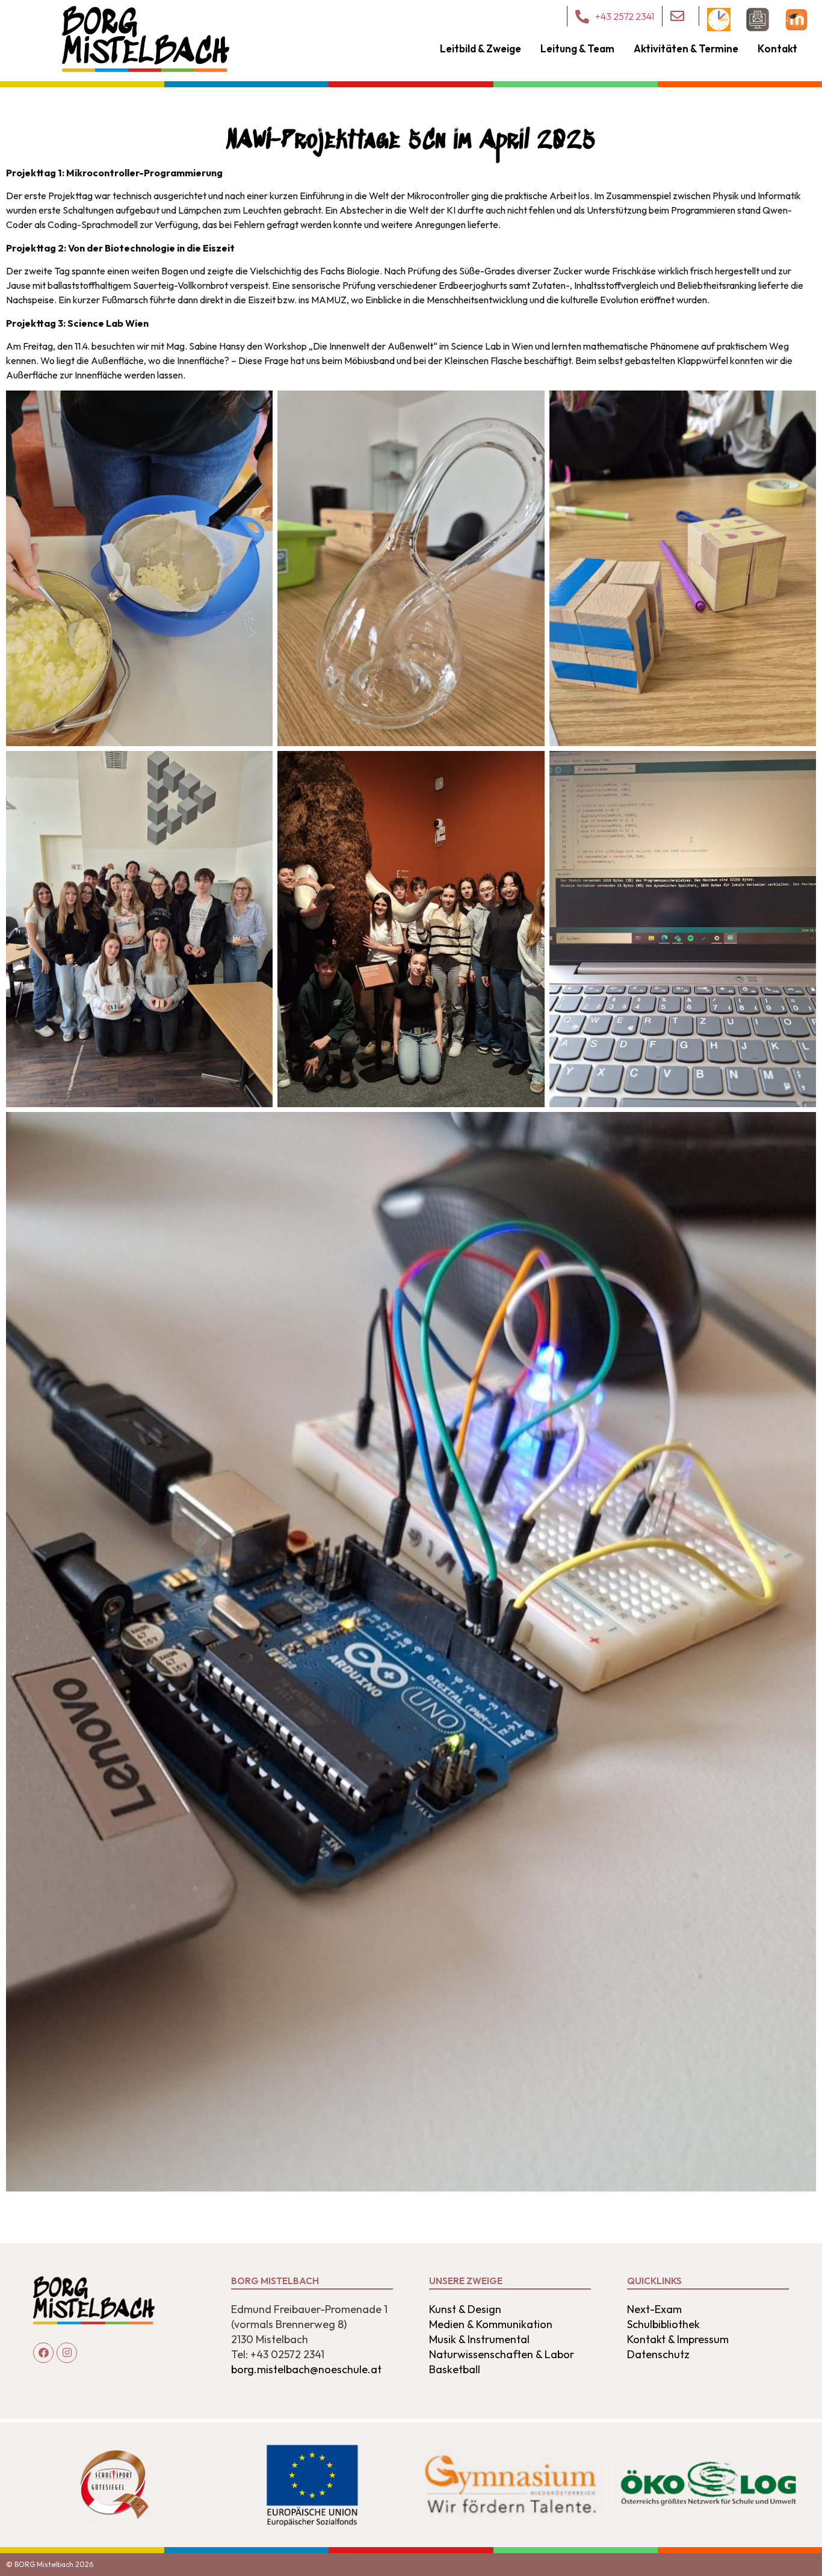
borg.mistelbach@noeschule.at (306, 2369)
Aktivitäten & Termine (686, 48)
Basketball (455, 2369)
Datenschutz (658, 2354)
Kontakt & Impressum (678, 2339)
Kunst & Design (465, 2309)
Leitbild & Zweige (481, 48)
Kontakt (777, 48)
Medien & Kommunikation (491, 2324)
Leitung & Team (577, 48)
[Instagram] (67, 2353)
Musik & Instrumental (479, 2339)
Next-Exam (654, 2309)
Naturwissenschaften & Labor (502, 2354)
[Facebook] (43, 2353)
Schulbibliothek (663, 2324)
